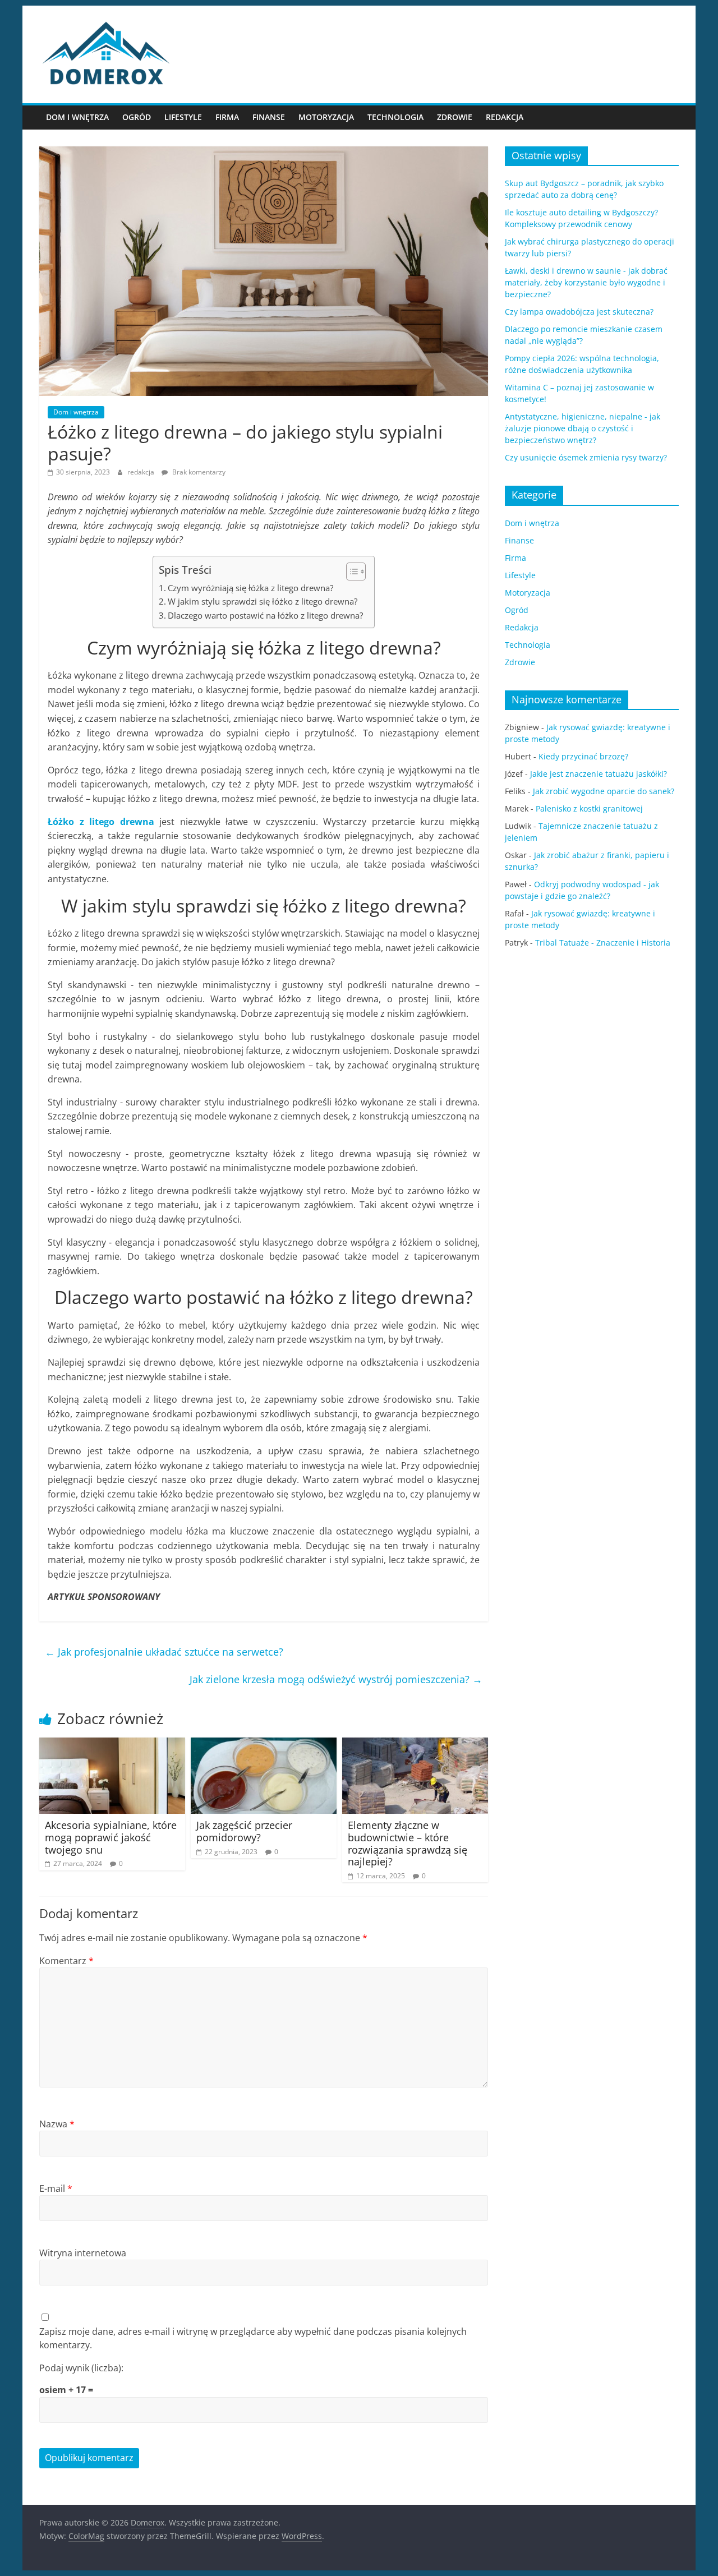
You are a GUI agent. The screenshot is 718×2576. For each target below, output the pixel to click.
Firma (227, 117)
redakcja (142, 472)
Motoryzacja (326, 117)
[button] (350, 572)
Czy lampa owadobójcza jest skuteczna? (579, 312)
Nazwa (57, 2124)
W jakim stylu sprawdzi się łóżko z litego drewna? (263, 601)
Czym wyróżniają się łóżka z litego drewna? (250, 588)
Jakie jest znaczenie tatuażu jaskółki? (599, 774)
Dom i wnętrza (77, 117)
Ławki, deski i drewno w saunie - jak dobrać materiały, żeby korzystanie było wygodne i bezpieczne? (586, 282)
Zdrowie (455, 117)
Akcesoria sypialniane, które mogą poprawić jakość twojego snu (111, 1837)
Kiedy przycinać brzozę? (583, 756)
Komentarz (66, 1961)
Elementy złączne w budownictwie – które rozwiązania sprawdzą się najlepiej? (408, 1843)
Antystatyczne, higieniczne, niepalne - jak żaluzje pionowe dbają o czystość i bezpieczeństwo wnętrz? (583, 428)
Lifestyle (183, 117)
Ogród (137, 117)
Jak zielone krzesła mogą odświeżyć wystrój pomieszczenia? (336, 1679)
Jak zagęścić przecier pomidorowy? (244, 1831)
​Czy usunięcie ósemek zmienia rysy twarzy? (586, 457)
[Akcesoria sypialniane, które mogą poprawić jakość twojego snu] (112, 1744)
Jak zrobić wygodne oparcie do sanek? (604, 791)
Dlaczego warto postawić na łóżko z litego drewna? (265, 615)
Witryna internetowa (83, 2253)
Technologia (395, 117)
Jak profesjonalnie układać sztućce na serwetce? (164, 1652)
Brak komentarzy (198, 472)
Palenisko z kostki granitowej (589, 808)
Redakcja (505, 117)
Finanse (269, 117)
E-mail (56, 2188)
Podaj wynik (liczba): (81, 2368)
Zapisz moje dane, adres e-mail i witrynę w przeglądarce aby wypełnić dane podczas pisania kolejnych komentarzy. (253, 2338)
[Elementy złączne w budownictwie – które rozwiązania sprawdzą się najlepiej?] (415, 1744)
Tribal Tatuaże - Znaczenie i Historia (603, 943)
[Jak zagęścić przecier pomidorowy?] (264, 1744)
